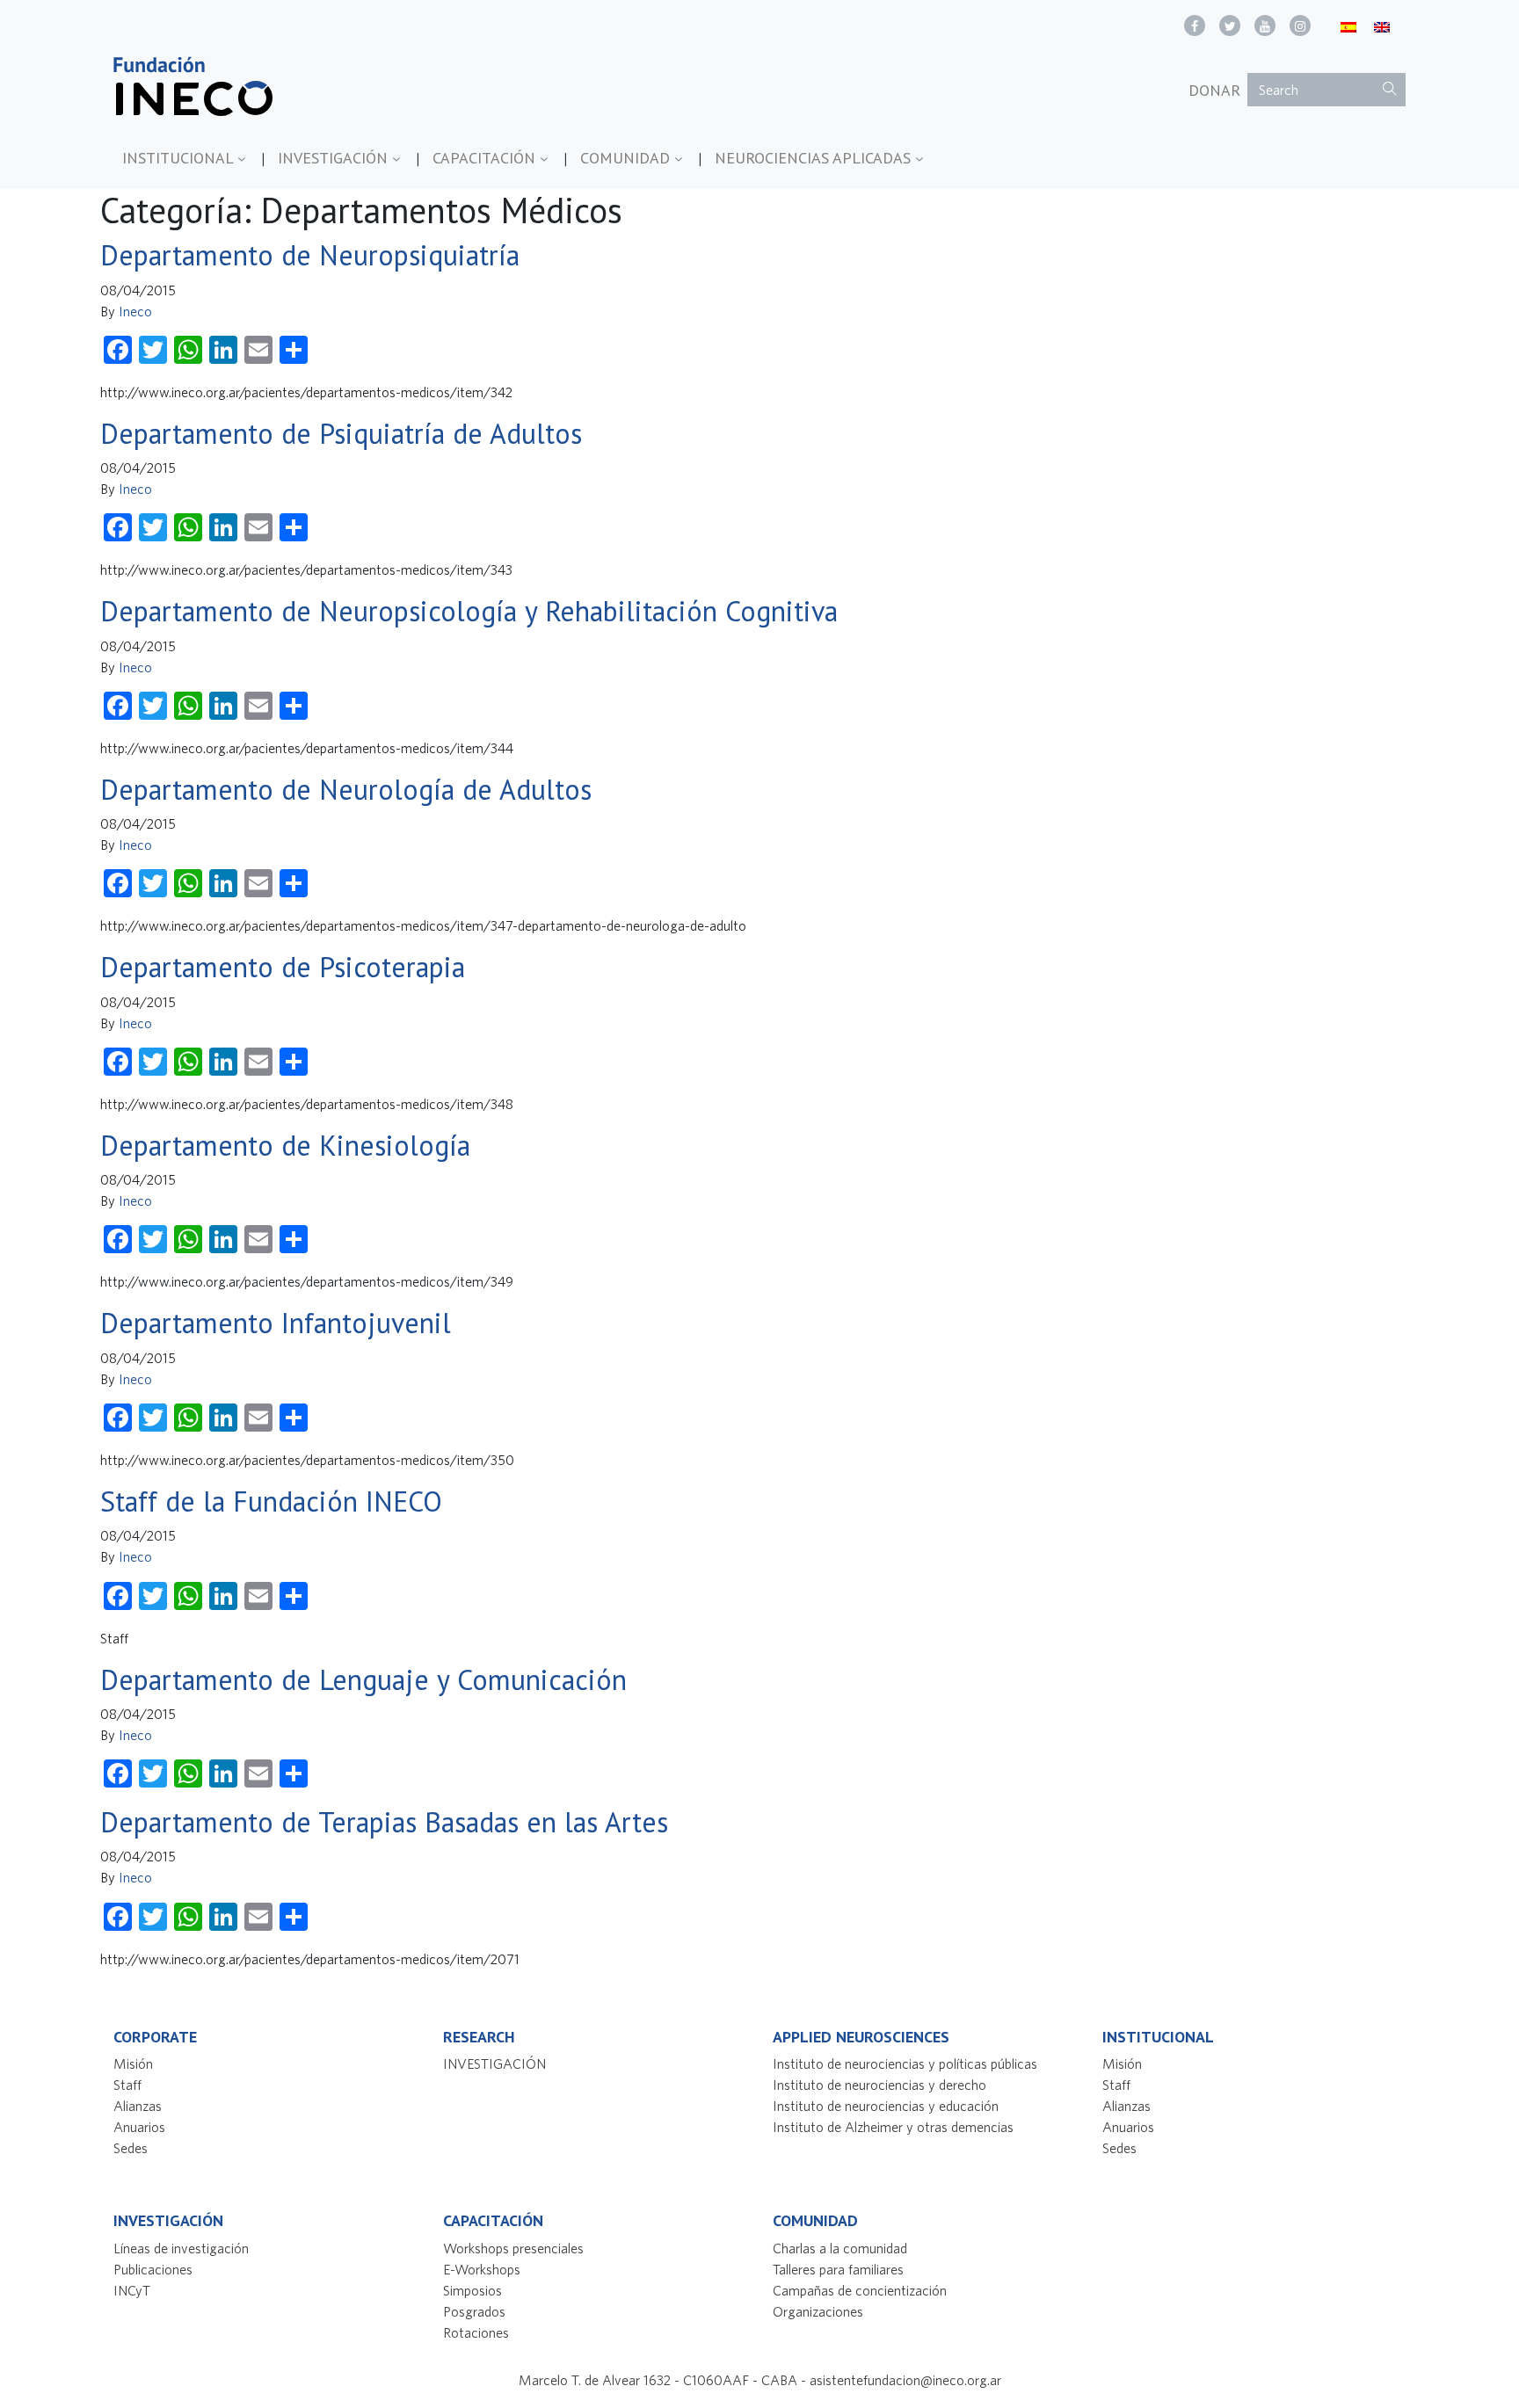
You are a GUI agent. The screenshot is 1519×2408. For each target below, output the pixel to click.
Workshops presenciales (513, 2248)
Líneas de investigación (181, 2248)
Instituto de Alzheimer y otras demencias (893, 2127)
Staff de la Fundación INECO (271, 1501)
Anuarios (139, 2127)
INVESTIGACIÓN (335, 158)
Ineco (135, 311)
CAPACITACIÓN (486, 158)
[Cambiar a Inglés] (1382, 26)
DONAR (1214, 90)
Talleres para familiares (838, 2269)
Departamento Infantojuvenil (276, 1323)
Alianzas (138, 2106)
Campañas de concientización (860, 2290)
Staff (127, 2085)
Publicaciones (153, 2269)
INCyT (132, 2290)
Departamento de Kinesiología (285, 1145)
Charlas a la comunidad (840, 2248)
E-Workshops (482, 2269)
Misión (133, 2063)
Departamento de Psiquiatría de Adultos (341, 433)
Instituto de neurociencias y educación (886, 2106)
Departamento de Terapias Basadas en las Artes (384, 1822)
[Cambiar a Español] (1348, 26)
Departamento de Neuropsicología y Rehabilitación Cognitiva (469, 611)
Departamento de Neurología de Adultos (346, 789)
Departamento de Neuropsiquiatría (310, 255)
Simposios (472, 2290)
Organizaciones (818, 2311)
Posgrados (474, 2311)
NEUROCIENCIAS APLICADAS (815, 158)
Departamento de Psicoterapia (283, 967)
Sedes (131, 2148)
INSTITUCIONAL (180, 158)
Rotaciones (476, 2332)
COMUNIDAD (627, 158)
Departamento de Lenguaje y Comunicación (363, 1679)
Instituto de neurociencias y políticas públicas (905, 2063)
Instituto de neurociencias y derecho (879, 2085)
